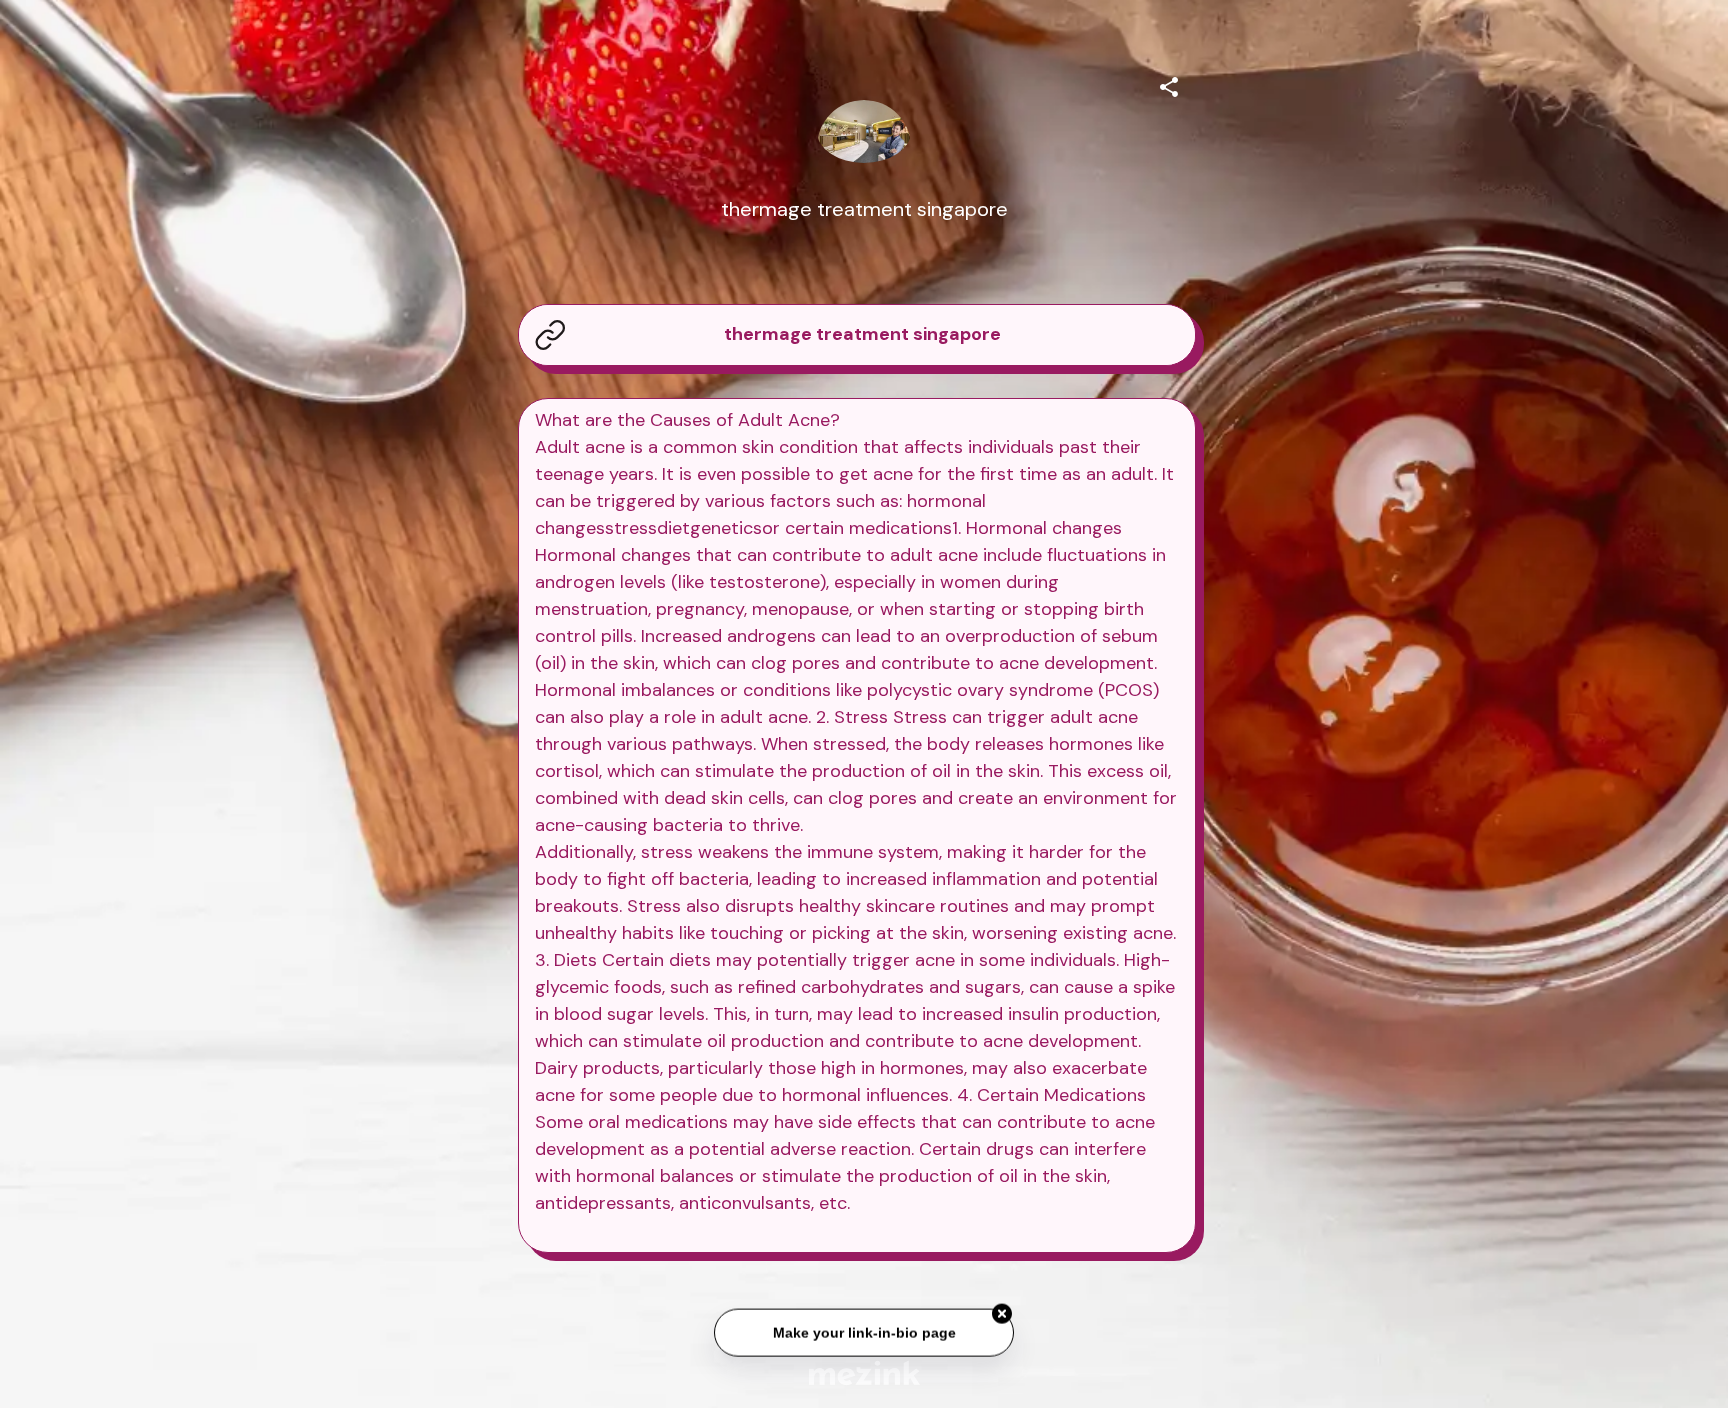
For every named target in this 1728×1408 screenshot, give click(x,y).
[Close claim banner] (1002, 1320)
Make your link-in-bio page (863, 1338)
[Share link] (1169, 84)
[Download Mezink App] (864, 1372)
